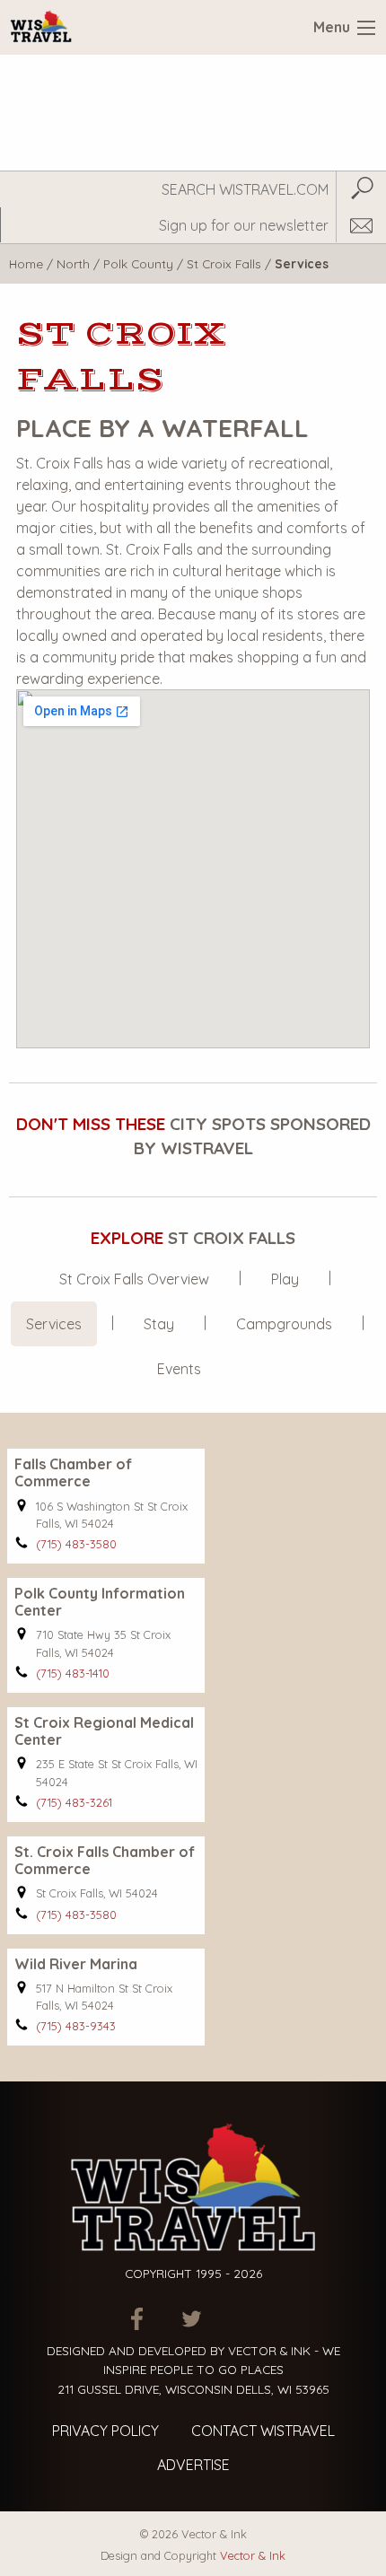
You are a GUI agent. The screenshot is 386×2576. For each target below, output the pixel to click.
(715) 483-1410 (73, 1673)
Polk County (138, 263)
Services (54, 1324)
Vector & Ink (253, 2555)
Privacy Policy (105, 2431)
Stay (159, 1324)
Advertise (193, 2465)
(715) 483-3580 (76, 1544)
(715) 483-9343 (76, 2026)
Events (179, 1369)
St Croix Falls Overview (134, 1279)
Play (285, 1279)
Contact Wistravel (263, 2431)
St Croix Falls (224, 263)
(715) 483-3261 (74, 1802)
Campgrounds (284, 1324)
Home (26, 263)
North (73, 263)
